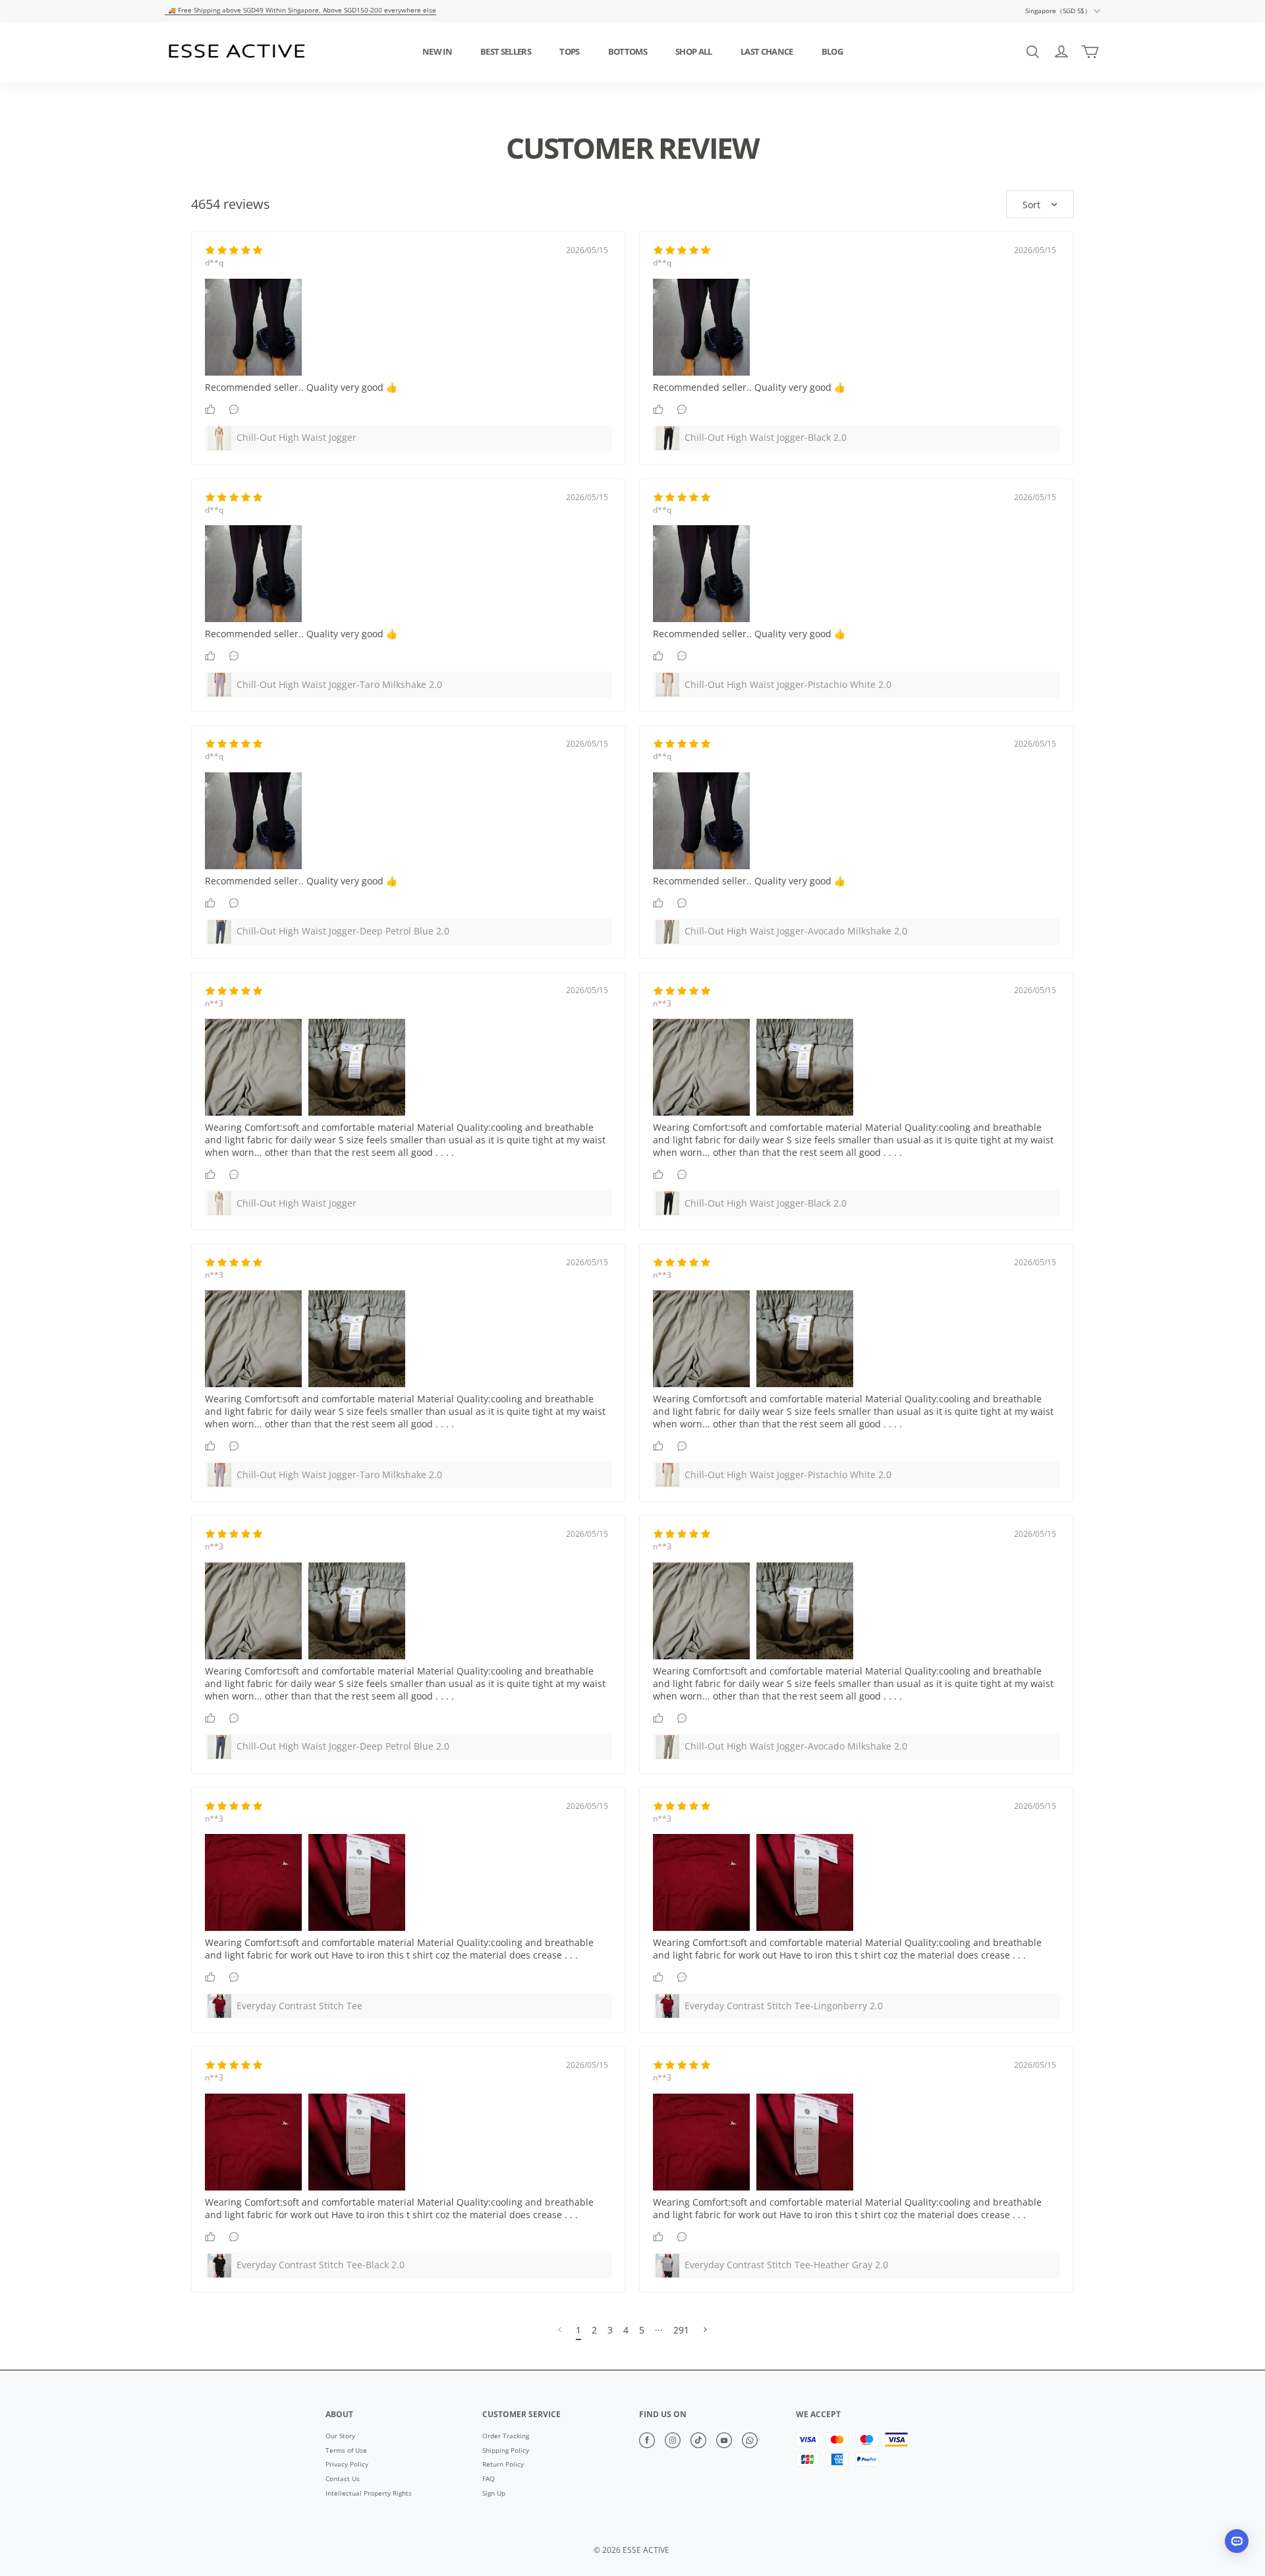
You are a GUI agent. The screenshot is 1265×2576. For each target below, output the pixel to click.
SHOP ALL (694, 51)
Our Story (340, 2436)
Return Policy (503, 2465)
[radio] (210, 250)
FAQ (489, 2479)
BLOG (832, 51)
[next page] (659, 2330)
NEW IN (437, 51)
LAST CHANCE (767, 51)
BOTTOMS (628, 51)
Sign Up (494, 2494)
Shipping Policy (506, 2451)
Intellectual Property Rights (369, 2494)
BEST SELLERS (506, 51)
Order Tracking (506, 2436)
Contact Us (343, 2479)
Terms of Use (346, 2451)
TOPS (569, 51)
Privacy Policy (347, 2465)
